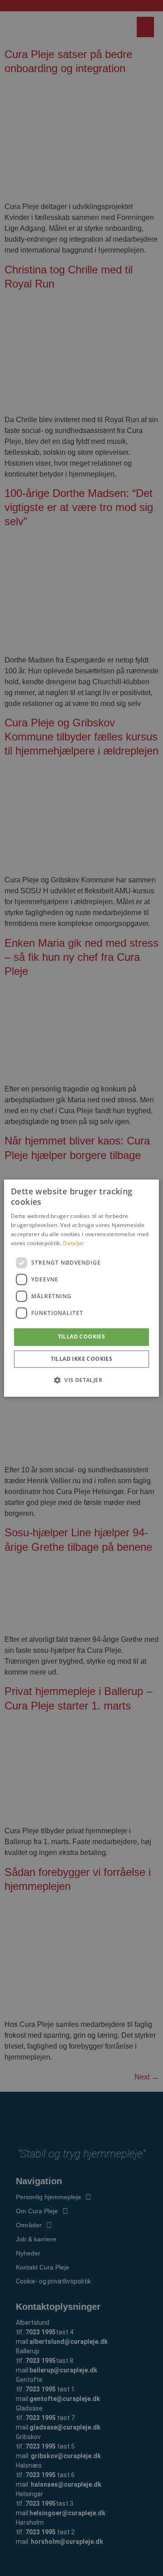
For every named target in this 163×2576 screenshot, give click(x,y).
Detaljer (74, 1243)
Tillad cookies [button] (82, 1337)
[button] (81, 1380)
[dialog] (81, 1288)
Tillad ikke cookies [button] (82, 1359)
